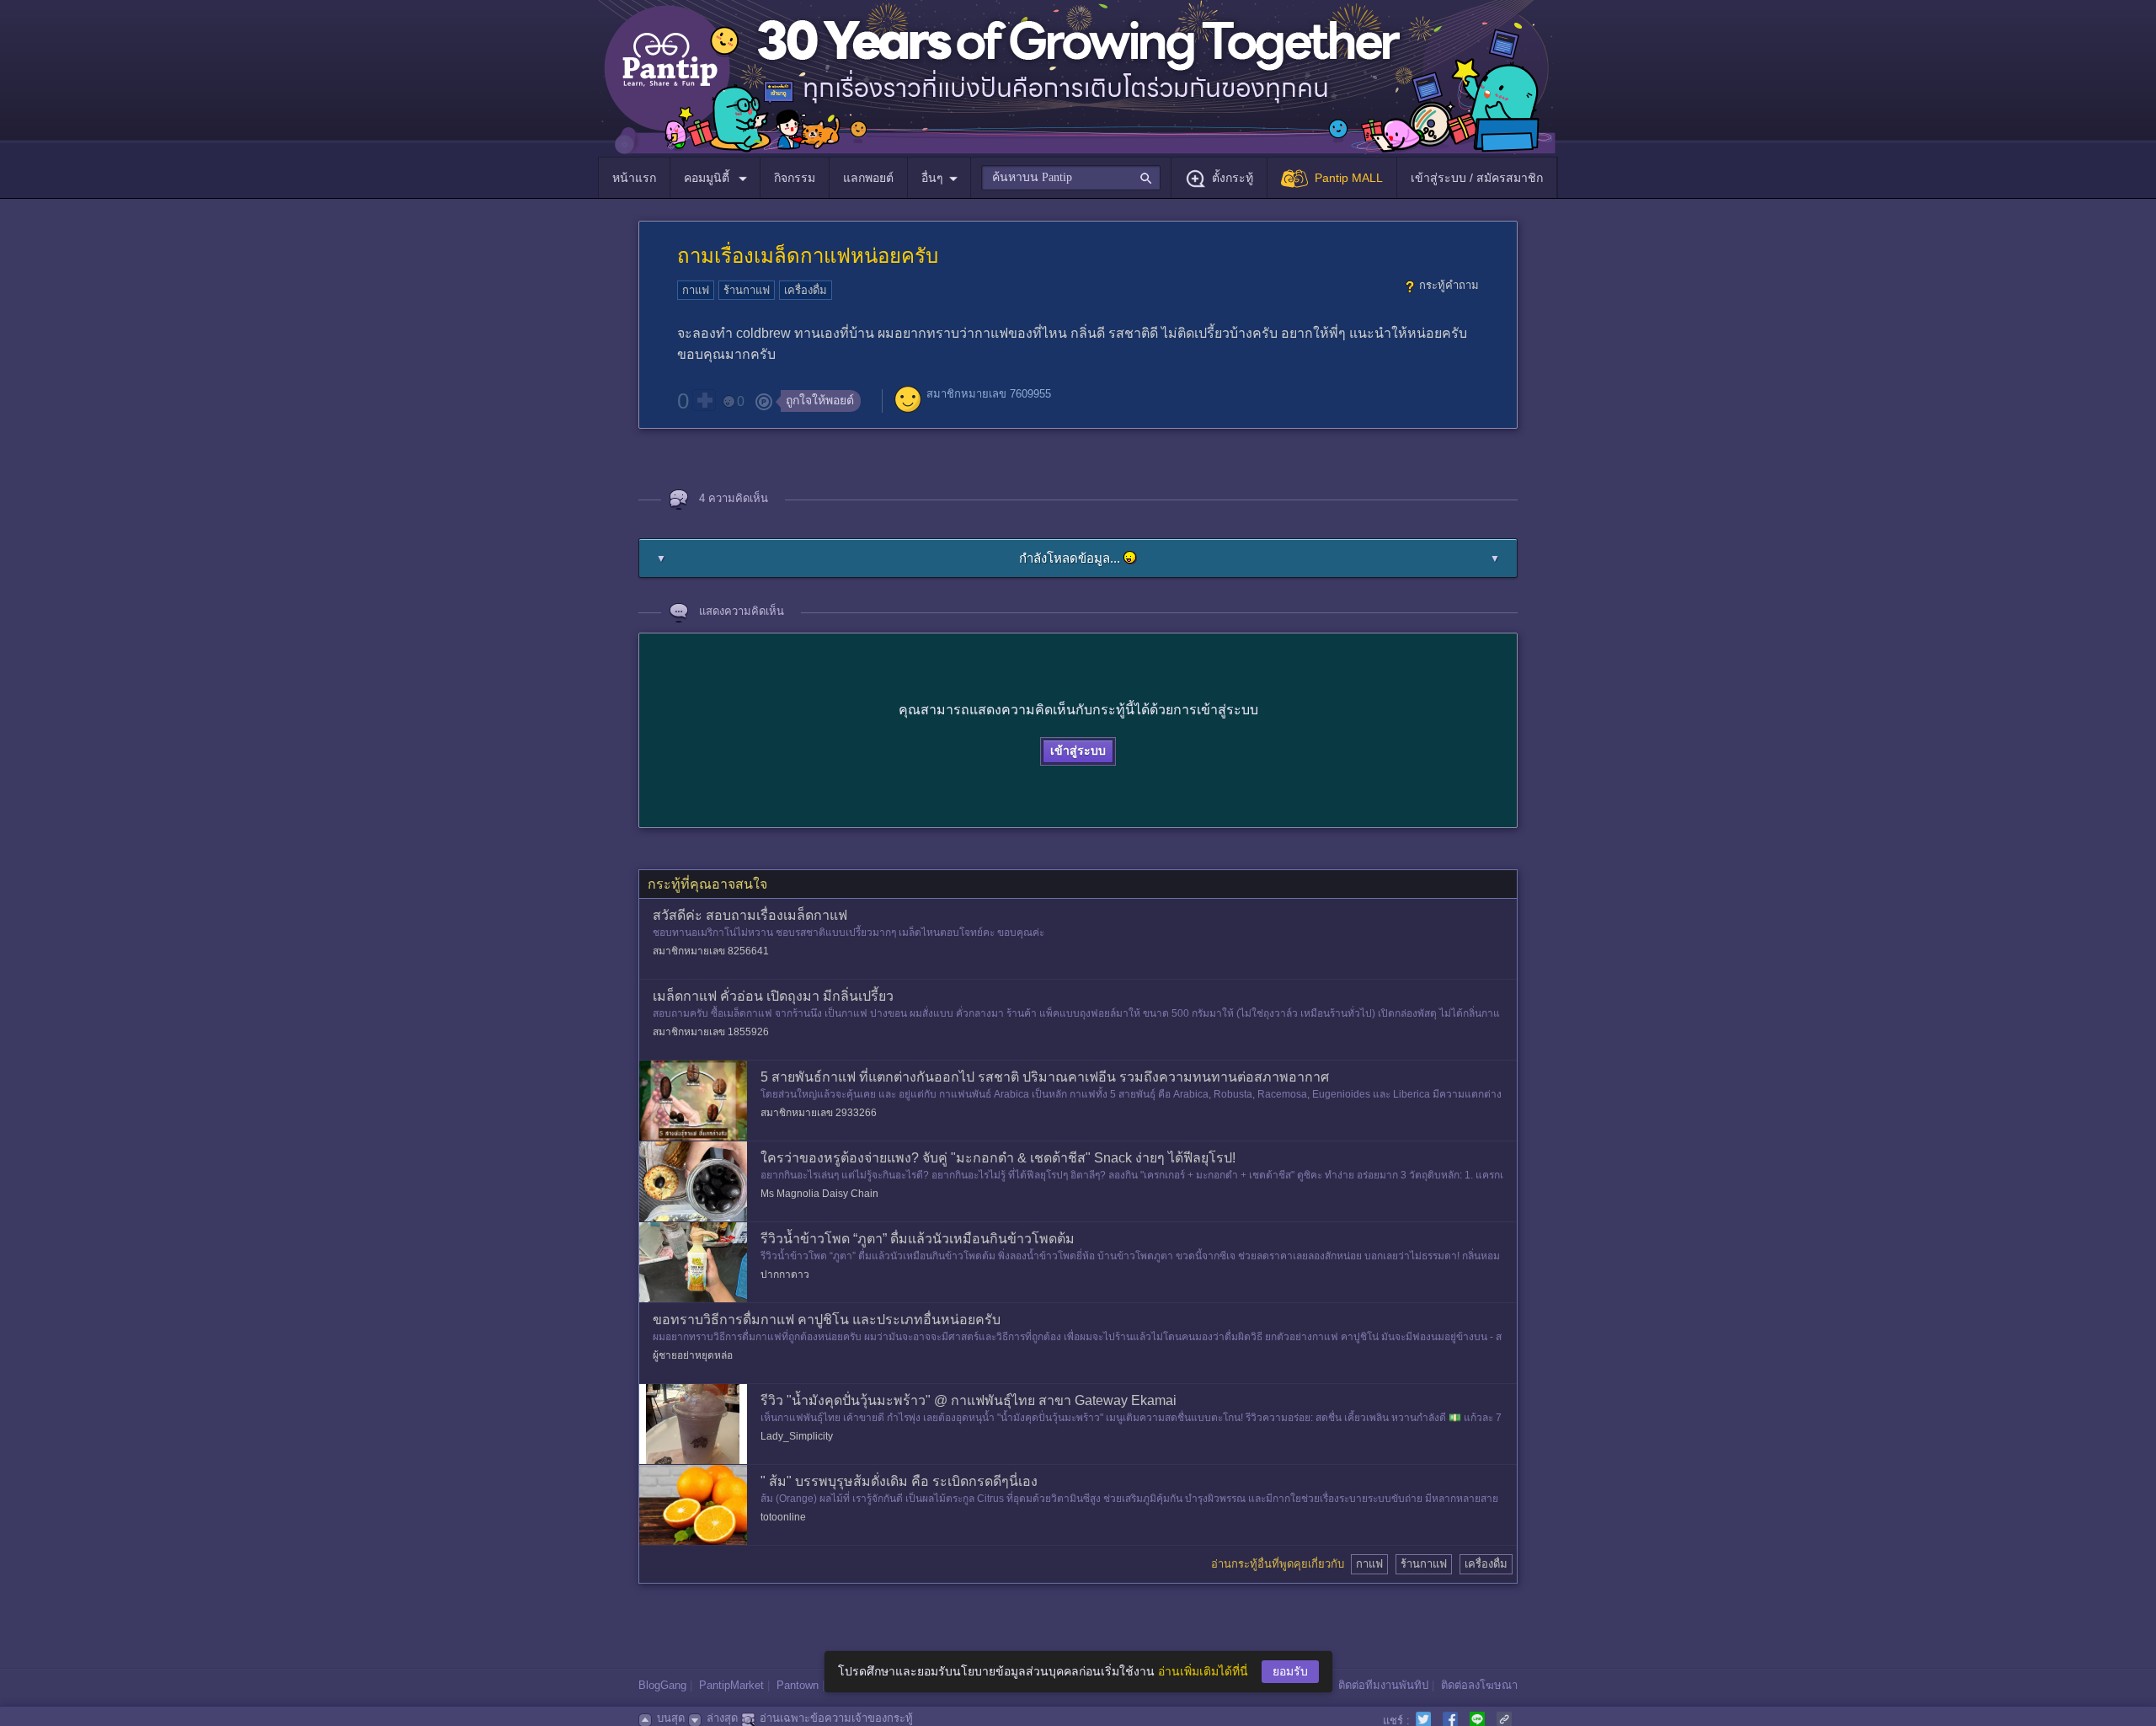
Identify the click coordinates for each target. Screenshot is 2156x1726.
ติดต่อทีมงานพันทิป (1383, 1685)
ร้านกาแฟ (747, 290)
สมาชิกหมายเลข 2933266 (819, 1113)
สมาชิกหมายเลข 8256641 (711, 951)
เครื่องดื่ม (806, 290)
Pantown (798, 1685)
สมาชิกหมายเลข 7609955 (989, 394)
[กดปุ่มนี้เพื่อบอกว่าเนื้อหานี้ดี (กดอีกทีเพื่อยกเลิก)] (704, 400)
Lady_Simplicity (797, 1436)
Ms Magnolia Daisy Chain (819, 1194)
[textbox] (1071, 178)
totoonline (783, 1517)
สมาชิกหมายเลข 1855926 (711, 1032)
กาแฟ (696, 290)
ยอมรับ (1290, 1671)
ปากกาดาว (785, 1274)
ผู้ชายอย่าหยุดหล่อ (693, 1355)
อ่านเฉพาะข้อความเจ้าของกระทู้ (836, 1718)
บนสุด (671, 1718)
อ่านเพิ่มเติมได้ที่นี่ (1203, 1671)
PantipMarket (731, 1685)
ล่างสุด (722, 1718)
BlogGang (662, 1685)
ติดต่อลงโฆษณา (1479, 1685)
